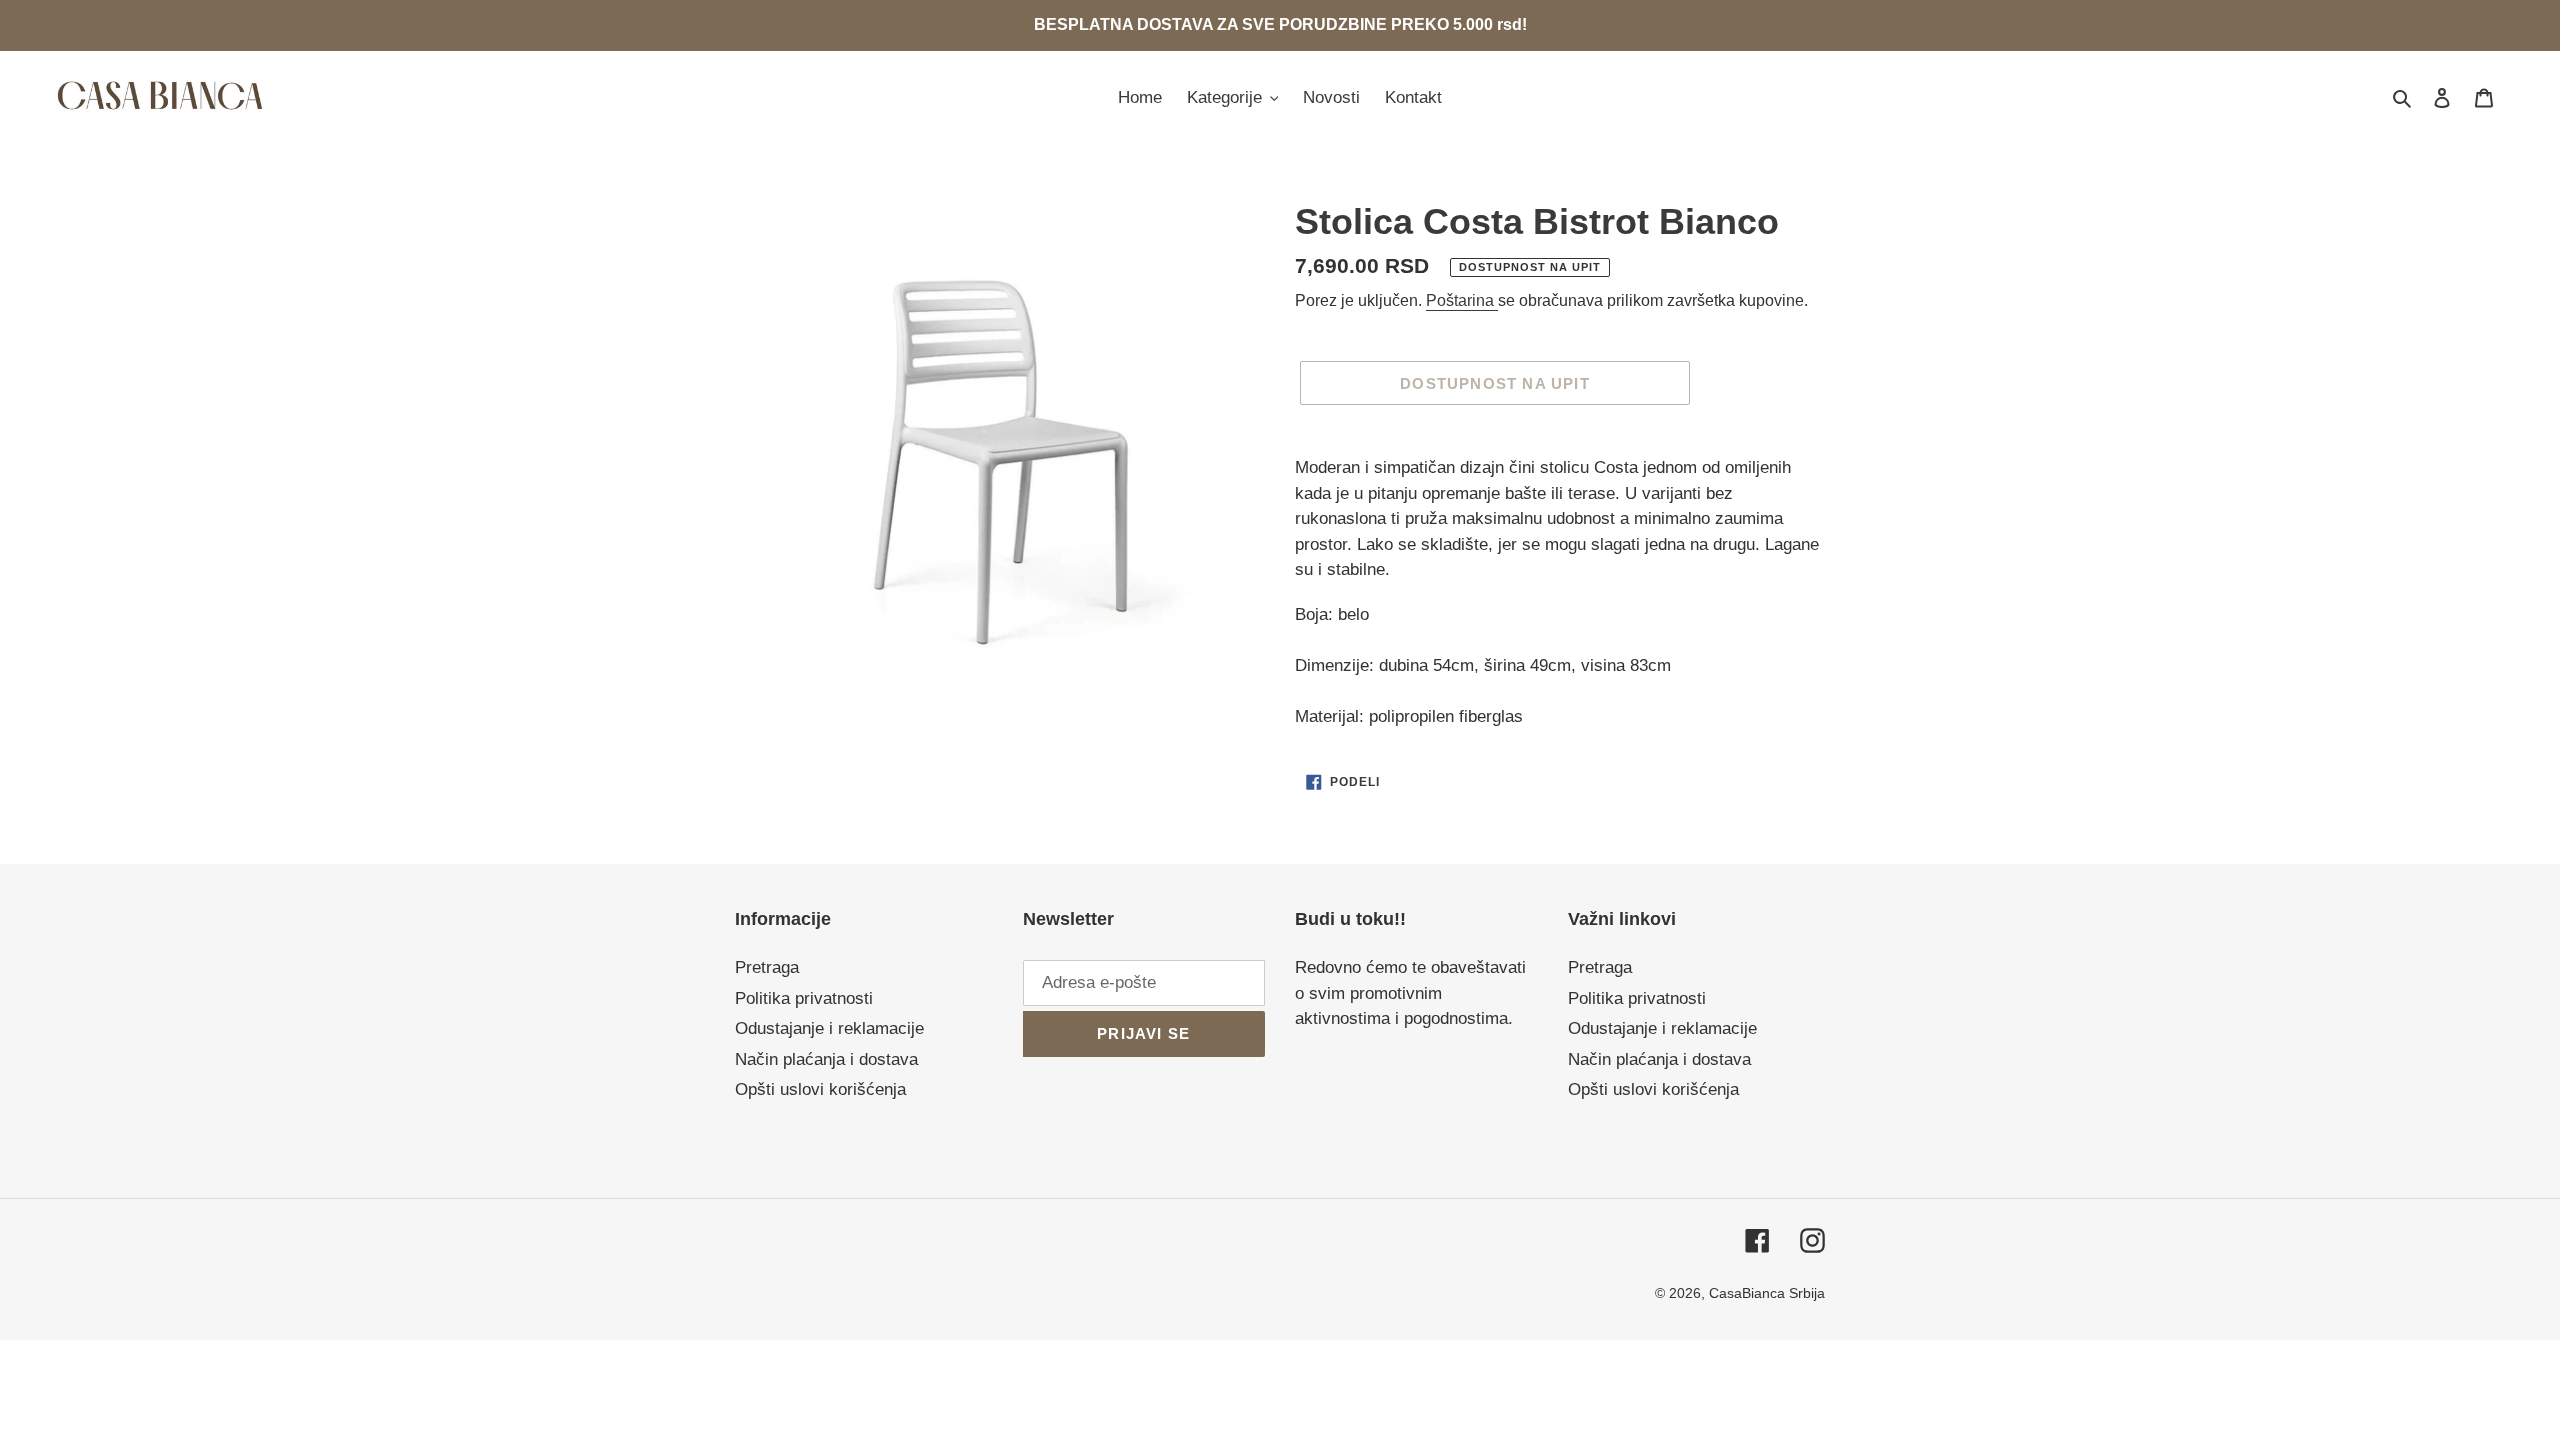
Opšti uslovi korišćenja (820, 1089)
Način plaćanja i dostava (826, 1059)
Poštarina (1462, 300)
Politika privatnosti (804, 998)
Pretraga (767, 967)
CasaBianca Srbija (1767, 1293)
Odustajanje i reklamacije (829, 1028)
